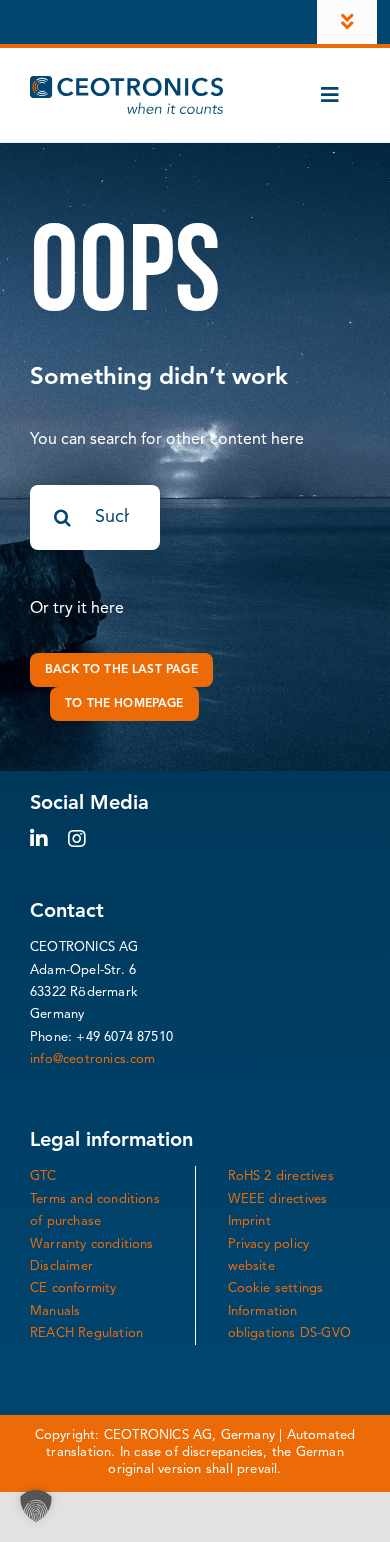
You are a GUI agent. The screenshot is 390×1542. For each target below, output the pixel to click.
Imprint (249, 1221)
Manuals (55, 1311)
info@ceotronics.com (93, 1059)
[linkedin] (39, 839)
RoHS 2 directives (281, 1176)
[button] (36, 1506)
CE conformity (73, 1288)
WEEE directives (278, 1199)
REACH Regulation (86, 1333)
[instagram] (77, 839)
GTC (43, 1176)
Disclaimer (61, 1266)
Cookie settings (276, 1288)
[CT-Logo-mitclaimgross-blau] (126, 84)
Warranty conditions (92, 1244)
